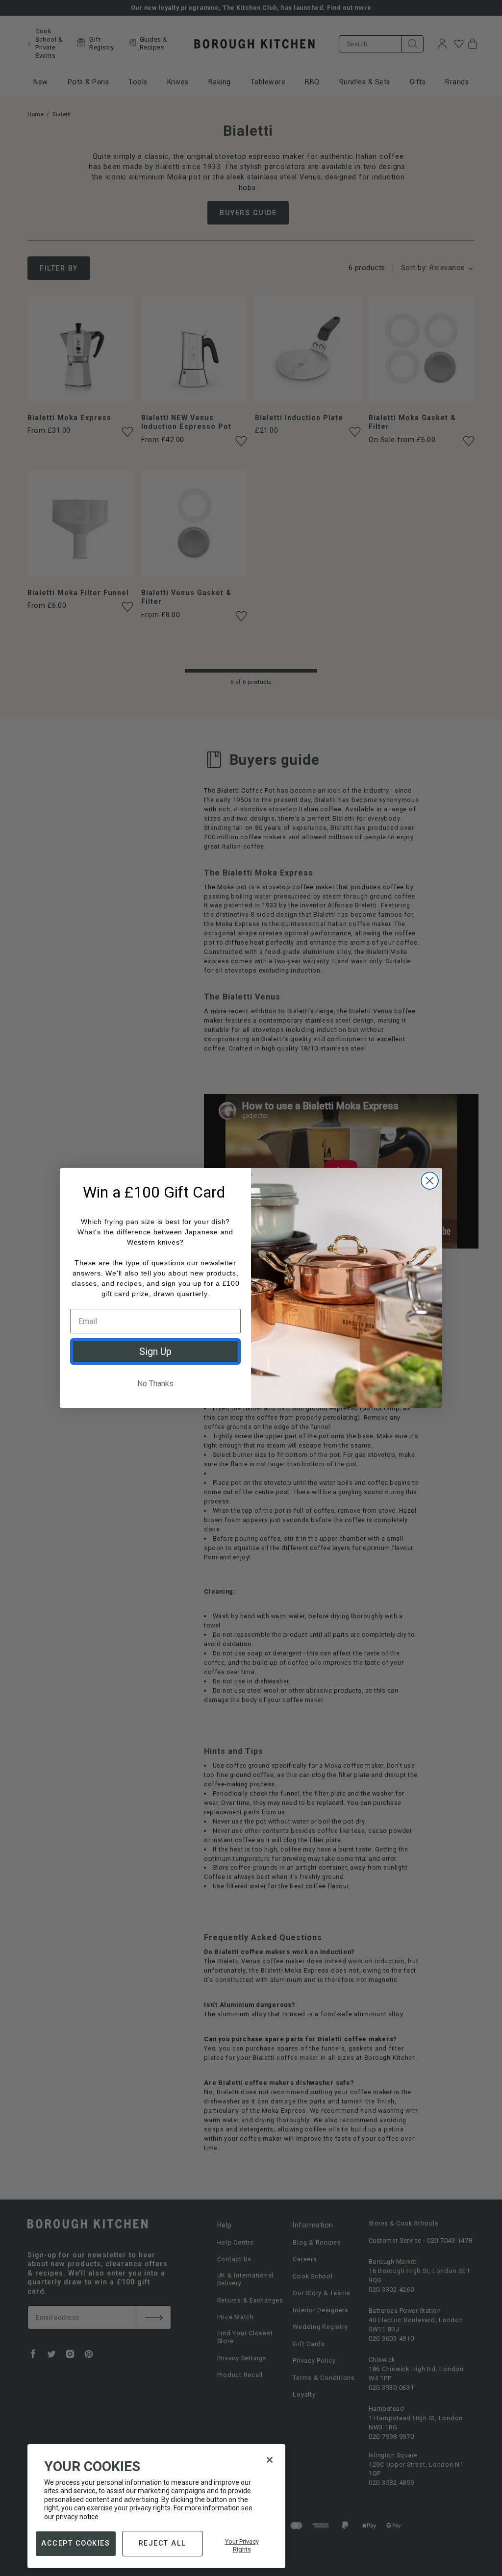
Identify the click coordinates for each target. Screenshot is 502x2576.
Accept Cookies (75, 2543)
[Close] (270, 2460)
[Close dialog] (430, 1181)
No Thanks (155, 1384)
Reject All (163, 2543)
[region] (156, 2506)
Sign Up (155, 1351)
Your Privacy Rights (242, 2545)
